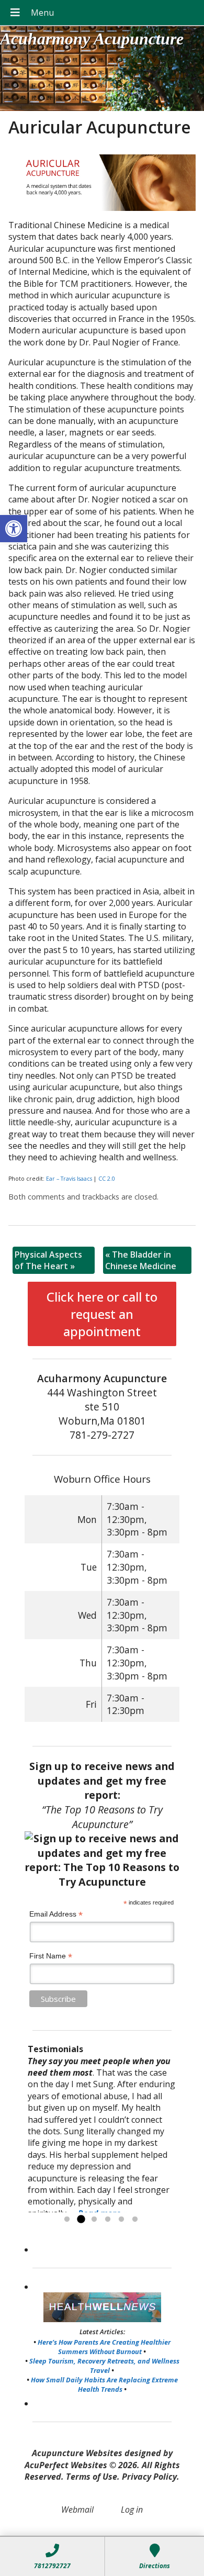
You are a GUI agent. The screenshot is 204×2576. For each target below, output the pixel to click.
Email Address (56, 1914)
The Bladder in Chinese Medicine (141, 1260)
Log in (132, 2510)
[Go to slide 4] (108, 2220)
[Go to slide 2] (81, 2220)
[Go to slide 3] (94, 2220)
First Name (51, 1956)
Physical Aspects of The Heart (48, 1260)
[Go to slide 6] (135, 2220)
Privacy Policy (149, 2477)
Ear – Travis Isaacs (69, 1179)
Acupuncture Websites (77, 2453)
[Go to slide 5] (121, 2220)
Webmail (77, 2510)
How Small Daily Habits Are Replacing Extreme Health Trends (104, 2384)
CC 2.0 (107, 1179)
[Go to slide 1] (67, 2220)
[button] (14, 529)
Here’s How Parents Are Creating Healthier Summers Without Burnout (104, 2347)
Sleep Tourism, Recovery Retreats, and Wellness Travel (104, 2366)
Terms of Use (92, 2477)
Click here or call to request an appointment (102, 1314)
